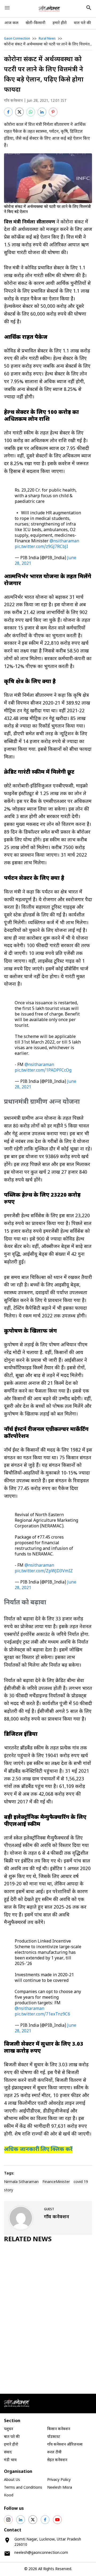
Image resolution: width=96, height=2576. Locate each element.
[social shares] (8, 2520)
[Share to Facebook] (8, 112)
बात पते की (82, 23)
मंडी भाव (10, 2460)
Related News (28, 2240)
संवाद (8, 2452)
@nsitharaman (64, 541)
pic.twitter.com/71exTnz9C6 (42, 2015)
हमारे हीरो (60, 23)
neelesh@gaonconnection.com (41, 2553)
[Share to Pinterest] (53, 112)
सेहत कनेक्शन (57, 2460)
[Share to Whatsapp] (31, 112)
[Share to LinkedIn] (42, 112)
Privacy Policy (59, 2480)
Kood (9, 2495)
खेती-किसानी (35, 23)
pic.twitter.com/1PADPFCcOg (43, 1071)
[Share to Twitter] (19, 112)
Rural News (47, 39)
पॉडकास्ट (54, 2437)
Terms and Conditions (23, 2488)
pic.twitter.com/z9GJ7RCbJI (41, 547)
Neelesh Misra (60, 2488)
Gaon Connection (17, 39)
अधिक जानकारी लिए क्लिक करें (38, 2150)
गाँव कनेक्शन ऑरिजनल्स (65, 2445)
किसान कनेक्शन (59, 2429)
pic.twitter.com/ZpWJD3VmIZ (44, 1571)
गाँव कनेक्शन (13, 101)
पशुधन (9, 2429)
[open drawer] (7, 8)
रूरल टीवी (54, 2452)
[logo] (49, 9)
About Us (12, 2480)
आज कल (11, 23)
